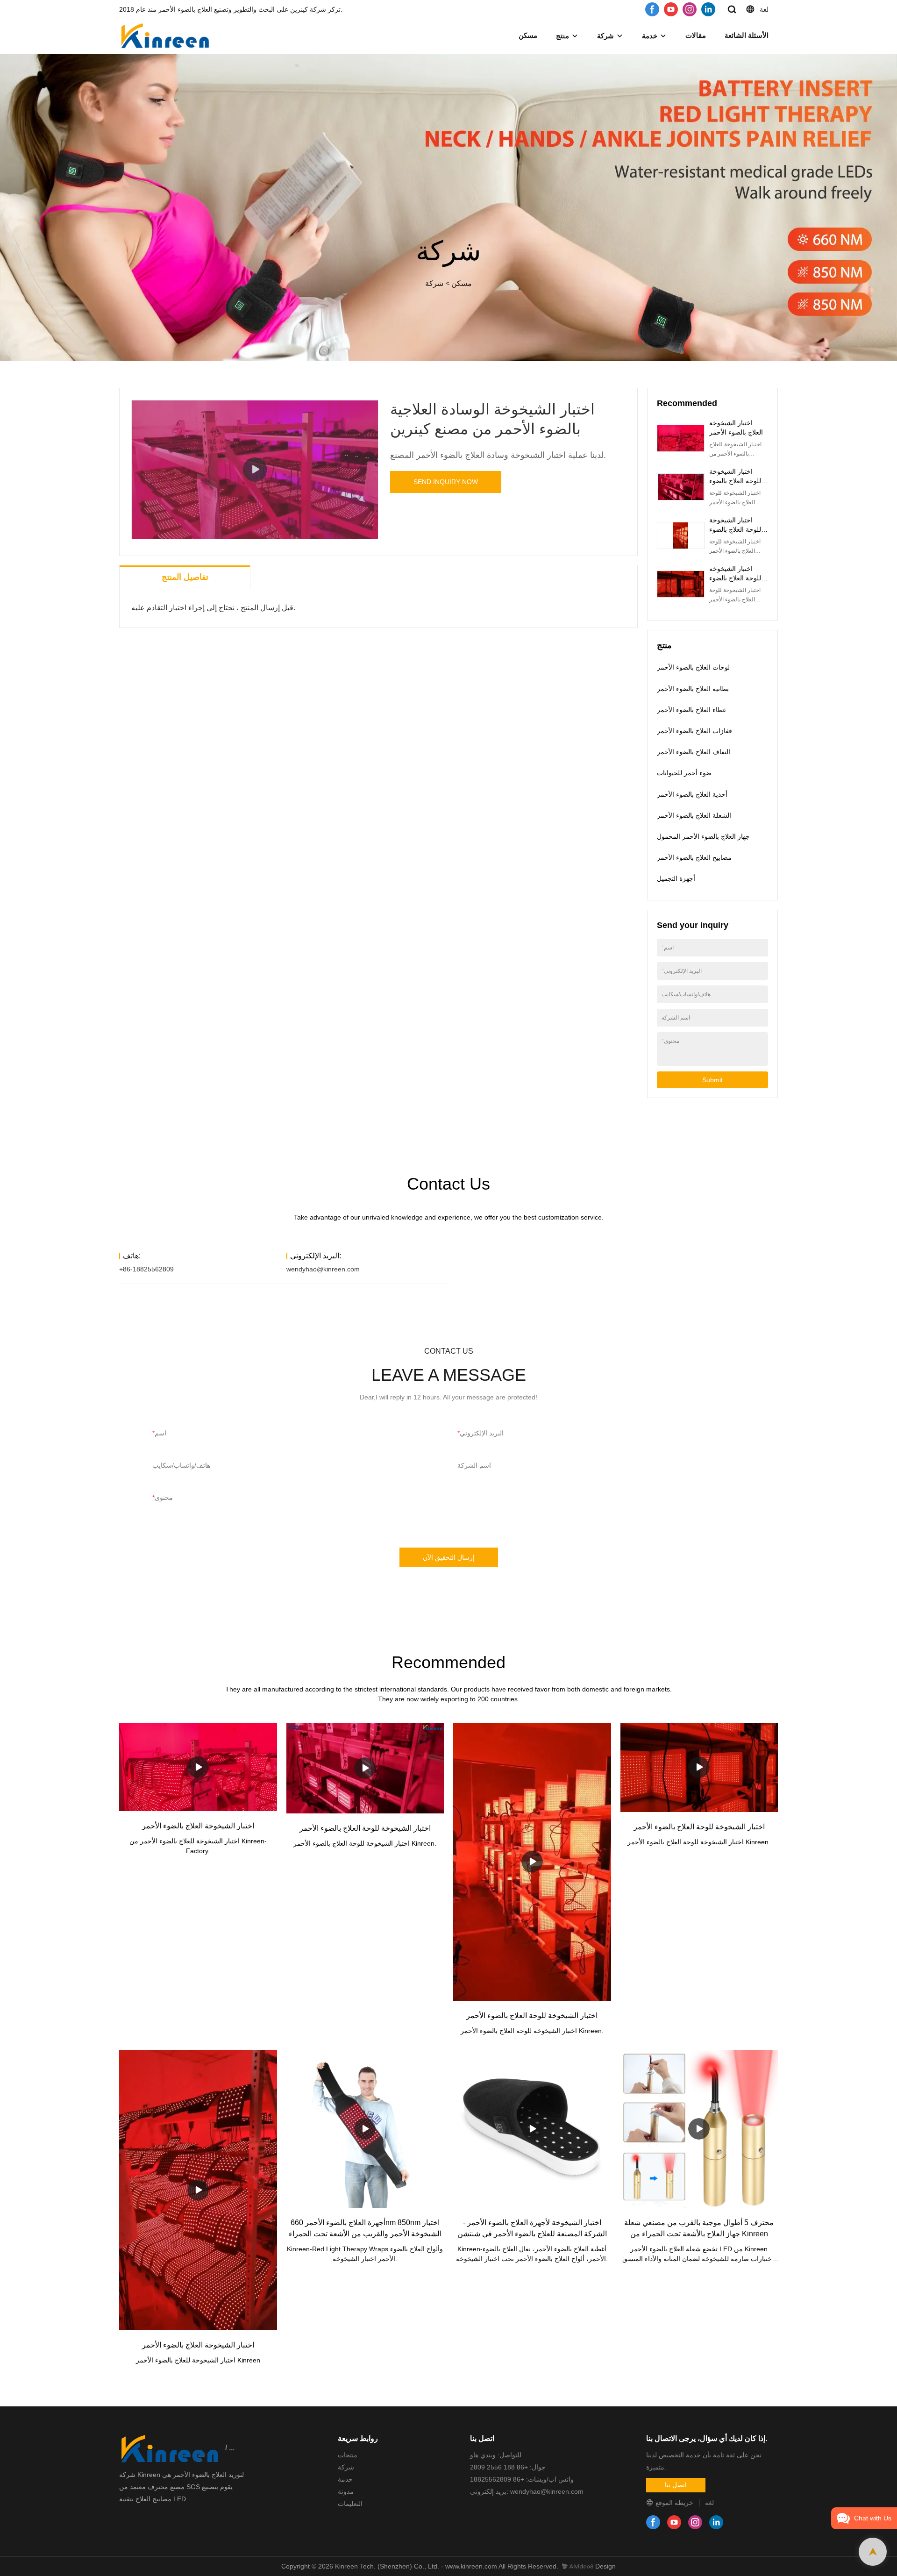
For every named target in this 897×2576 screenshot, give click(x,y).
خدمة (650, 36)
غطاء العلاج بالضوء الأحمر (691, 710)
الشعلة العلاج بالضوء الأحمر (694, 815)
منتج (562, 36)
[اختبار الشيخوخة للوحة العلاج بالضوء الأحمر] (365, 1768)
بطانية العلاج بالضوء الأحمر (693, 689)
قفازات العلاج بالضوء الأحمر (694, 731)
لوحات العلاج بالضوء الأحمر (693, 667)
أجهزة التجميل (676, 878)
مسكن (528, 35)
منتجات (348, 2455)
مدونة (346, 2491)
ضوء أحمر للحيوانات (684, 773)
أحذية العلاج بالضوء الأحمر (692, 794)
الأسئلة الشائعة (747, 35)
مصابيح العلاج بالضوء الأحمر (694, 857)
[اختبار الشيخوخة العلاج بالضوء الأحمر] (198, 1767)
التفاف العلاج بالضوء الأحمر (694, 752)
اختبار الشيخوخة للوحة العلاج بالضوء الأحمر (735, 481)
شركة (605, 36)
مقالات (696, 35)
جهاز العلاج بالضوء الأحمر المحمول (703, 836)
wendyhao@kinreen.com (323, 1269)
